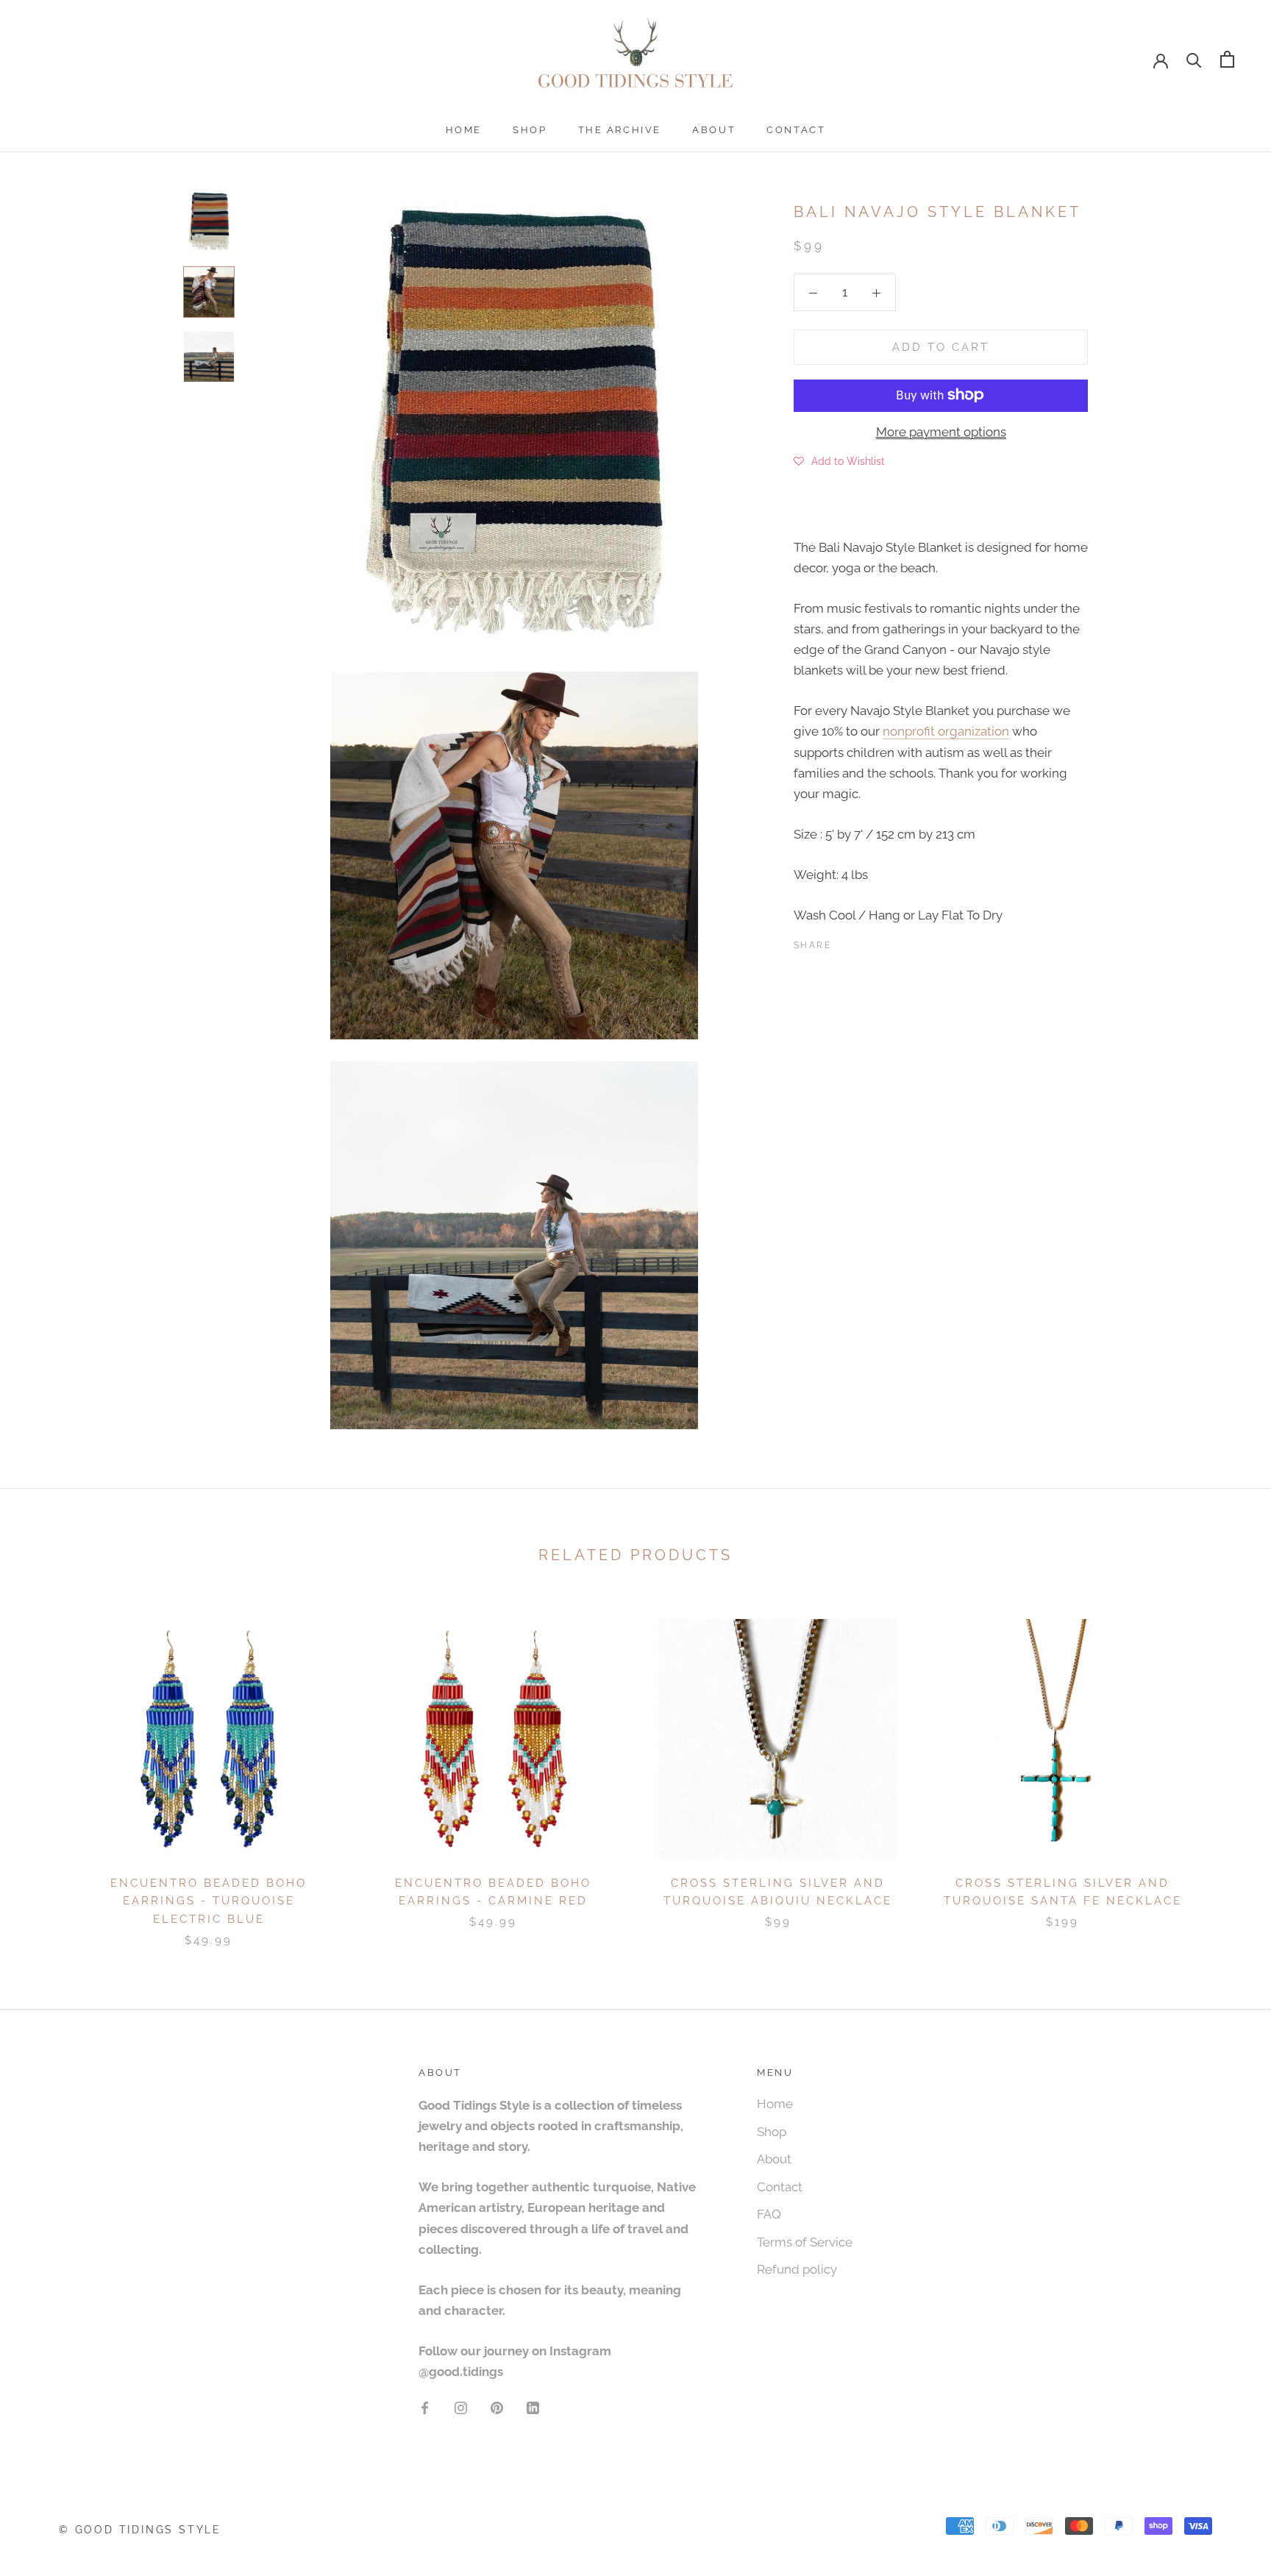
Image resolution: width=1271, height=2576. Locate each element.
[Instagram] (461, 2407)
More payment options (941, 431)
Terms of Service (805, 2242)
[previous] (46, 1768)
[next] (1225, 1768)
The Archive (620, 130)
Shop (530, 130)
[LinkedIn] (533, 2407)
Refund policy (797, 2269)
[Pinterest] (883, 942)
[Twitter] (864, 942)
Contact (796, 130)
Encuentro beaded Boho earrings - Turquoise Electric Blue (209, 1901)
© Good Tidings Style (140, 2530)
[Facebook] (845, 942)
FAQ (769, 2214)
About (714, 130)
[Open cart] (1227, 59)
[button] (839, 460)
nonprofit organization (946, 731)
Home (464, 130)
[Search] (1194, 59)
